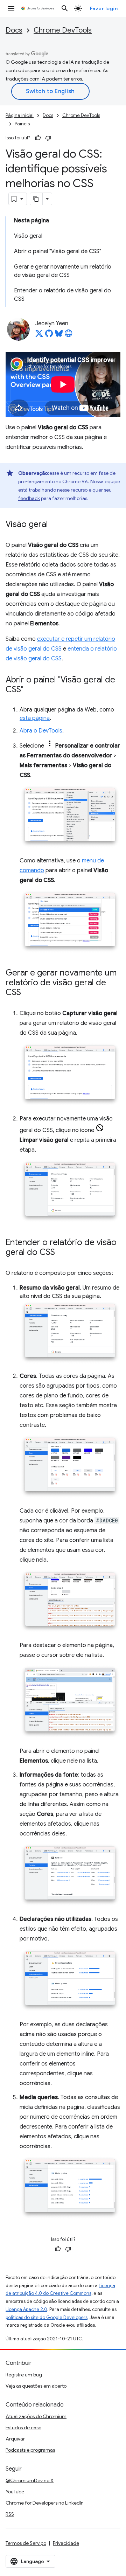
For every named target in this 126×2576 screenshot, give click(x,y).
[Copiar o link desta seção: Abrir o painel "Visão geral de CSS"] (30, 690)
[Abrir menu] (11, 8)
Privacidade (66, 2543)
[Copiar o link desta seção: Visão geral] (55, 525)
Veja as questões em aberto (36, 2386)
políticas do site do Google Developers (47, 2317)
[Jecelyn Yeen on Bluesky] (59, 335)
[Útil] (38, 138)
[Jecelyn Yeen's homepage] (69, 335)
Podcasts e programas (30, 2450)
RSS (10, 2514)
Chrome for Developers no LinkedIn (45, 2503)
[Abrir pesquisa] (65, 8)
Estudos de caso (23, 2428)
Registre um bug (24, 2375)
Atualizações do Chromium (36, 2416)
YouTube (15, 2492)
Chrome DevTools (63, 30)
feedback (29, 498)
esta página (35, 718)
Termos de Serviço (26, 2543)
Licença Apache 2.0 (26, 2309)
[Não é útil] (48, 138)
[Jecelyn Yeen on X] (39, 335)
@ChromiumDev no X (30, 2480)
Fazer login (104, 8)
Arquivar (15, 2439)
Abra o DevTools (41, 731)
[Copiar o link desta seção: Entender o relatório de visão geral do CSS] (62, 1253)
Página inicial (20, 115)
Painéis (22, 124)
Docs (14, 30)
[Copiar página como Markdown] (36, 199)
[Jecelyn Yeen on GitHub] (49, 335)
